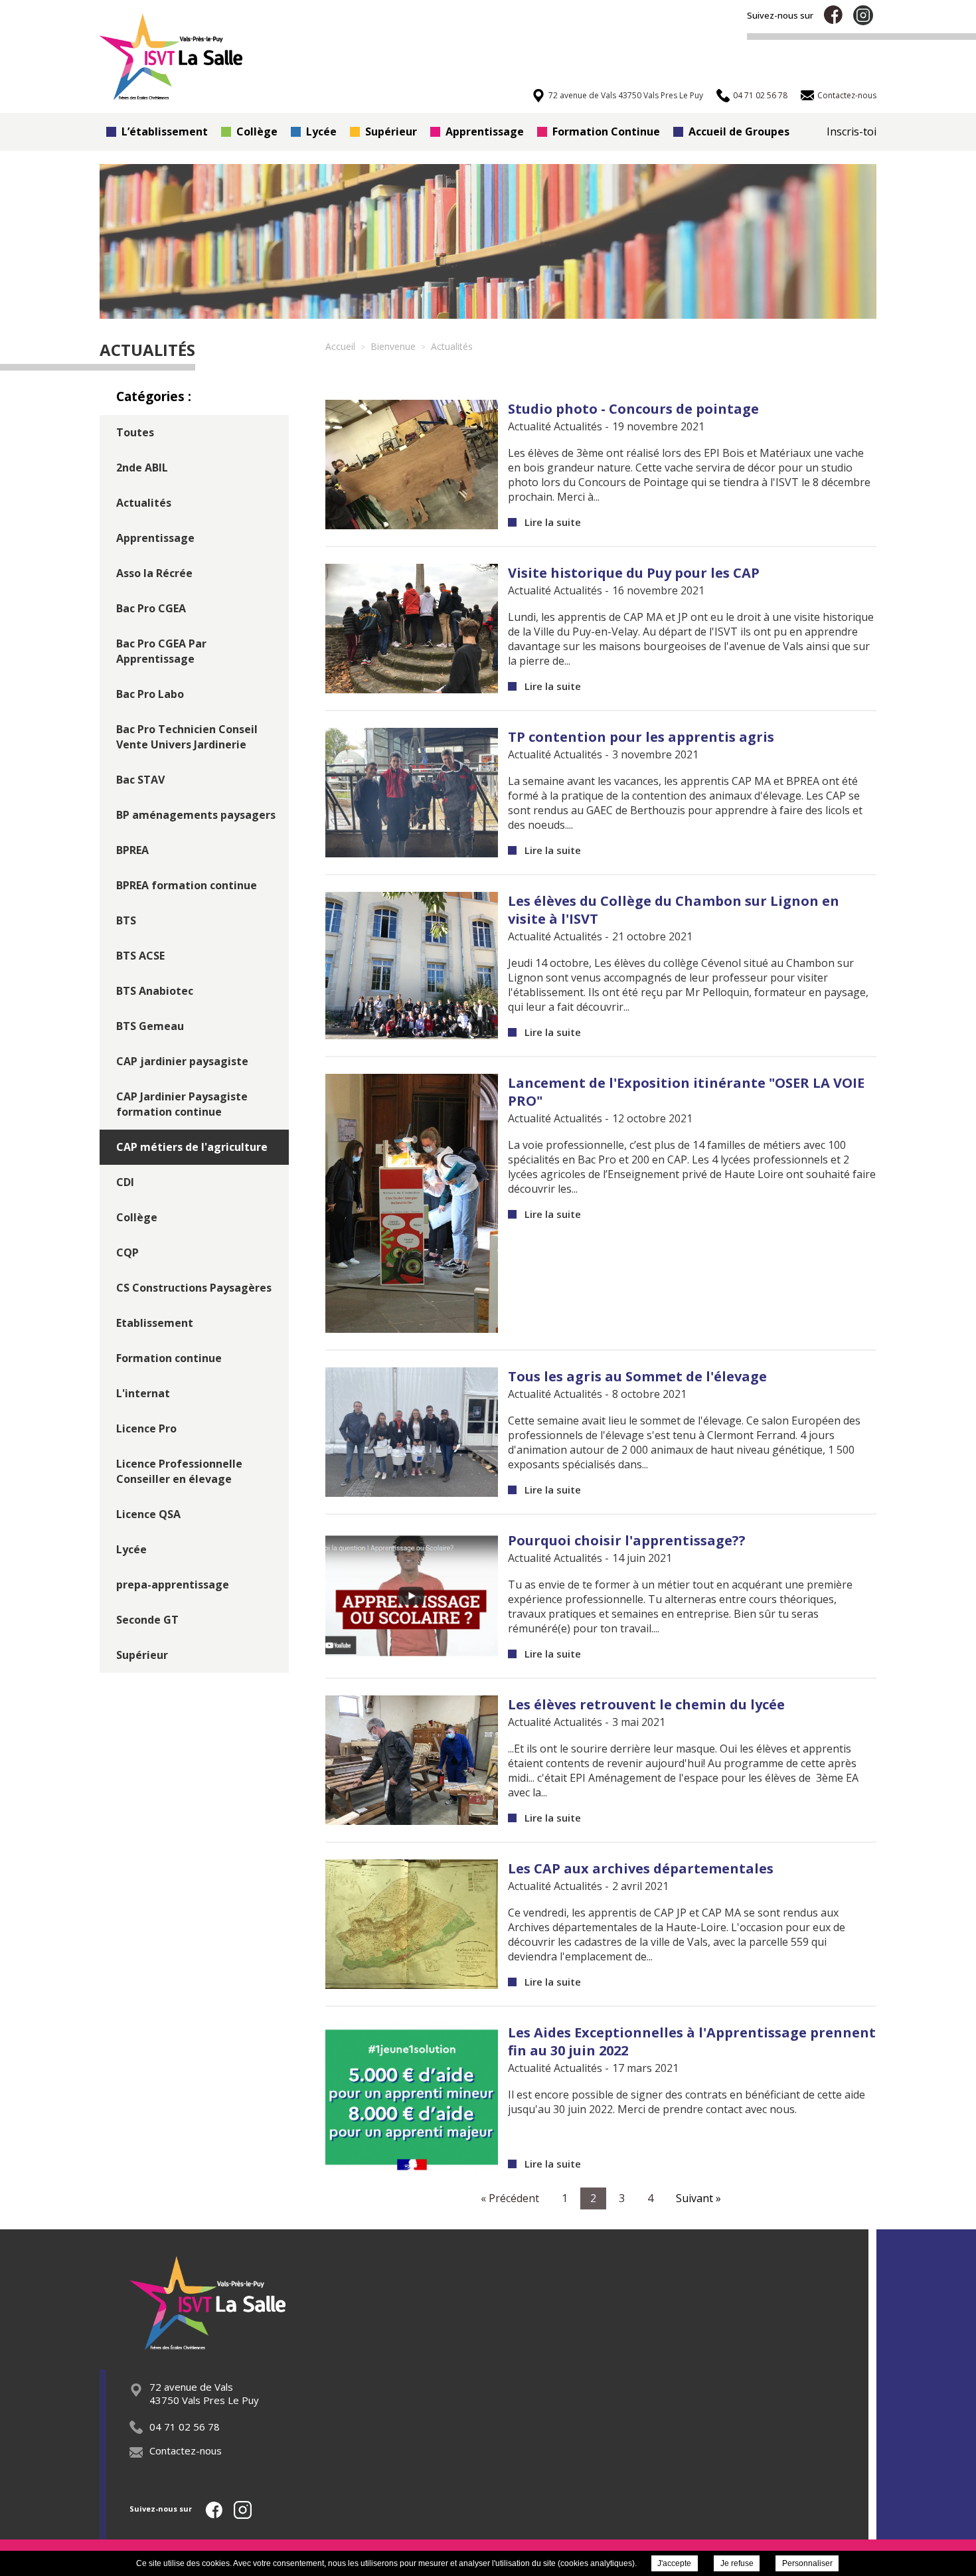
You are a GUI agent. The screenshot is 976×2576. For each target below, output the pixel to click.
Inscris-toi (852, 131)
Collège (257, 131)
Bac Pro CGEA (151, 608)
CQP (127, 1252)
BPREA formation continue (187, 885)
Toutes (135, 432)
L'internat (143, 1393)
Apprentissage (485, 131)
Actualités (144, 503)
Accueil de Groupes (739, 131)
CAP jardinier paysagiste (182, 1061)
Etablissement (155, 1323)
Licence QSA (148, 1514)
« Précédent (510, 2198)
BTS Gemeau (150, 1026)
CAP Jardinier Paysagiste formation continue (182, 1104)
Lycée (321, 131)
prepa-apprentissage (173, 1585)
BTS (126, 920)
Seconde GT (147, 1620)
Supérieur (391, 131)
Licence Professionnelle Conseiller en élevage (179, 1471)
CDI (125, 1182)
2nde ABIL (142, 468)
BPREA (132, 850)
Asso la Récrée (154, 573)
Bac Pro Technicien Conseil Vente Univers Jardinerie (187, 737)
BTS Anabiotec (155, 991)
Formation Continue (606, 131)
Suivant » (698, 2198)
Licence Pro (146, 1428)
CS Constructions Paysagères (194, 1288)
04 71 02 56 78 (185, 2427)
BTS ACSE (140, 956)
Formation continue (169, 1358)
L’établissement (165, 131)
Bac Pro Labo (150, 694)
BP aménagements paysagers (196, 815)
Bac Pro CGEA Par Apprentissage (161, 651)
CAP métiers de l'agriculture (192, 1147)
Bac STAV (140, 780)
